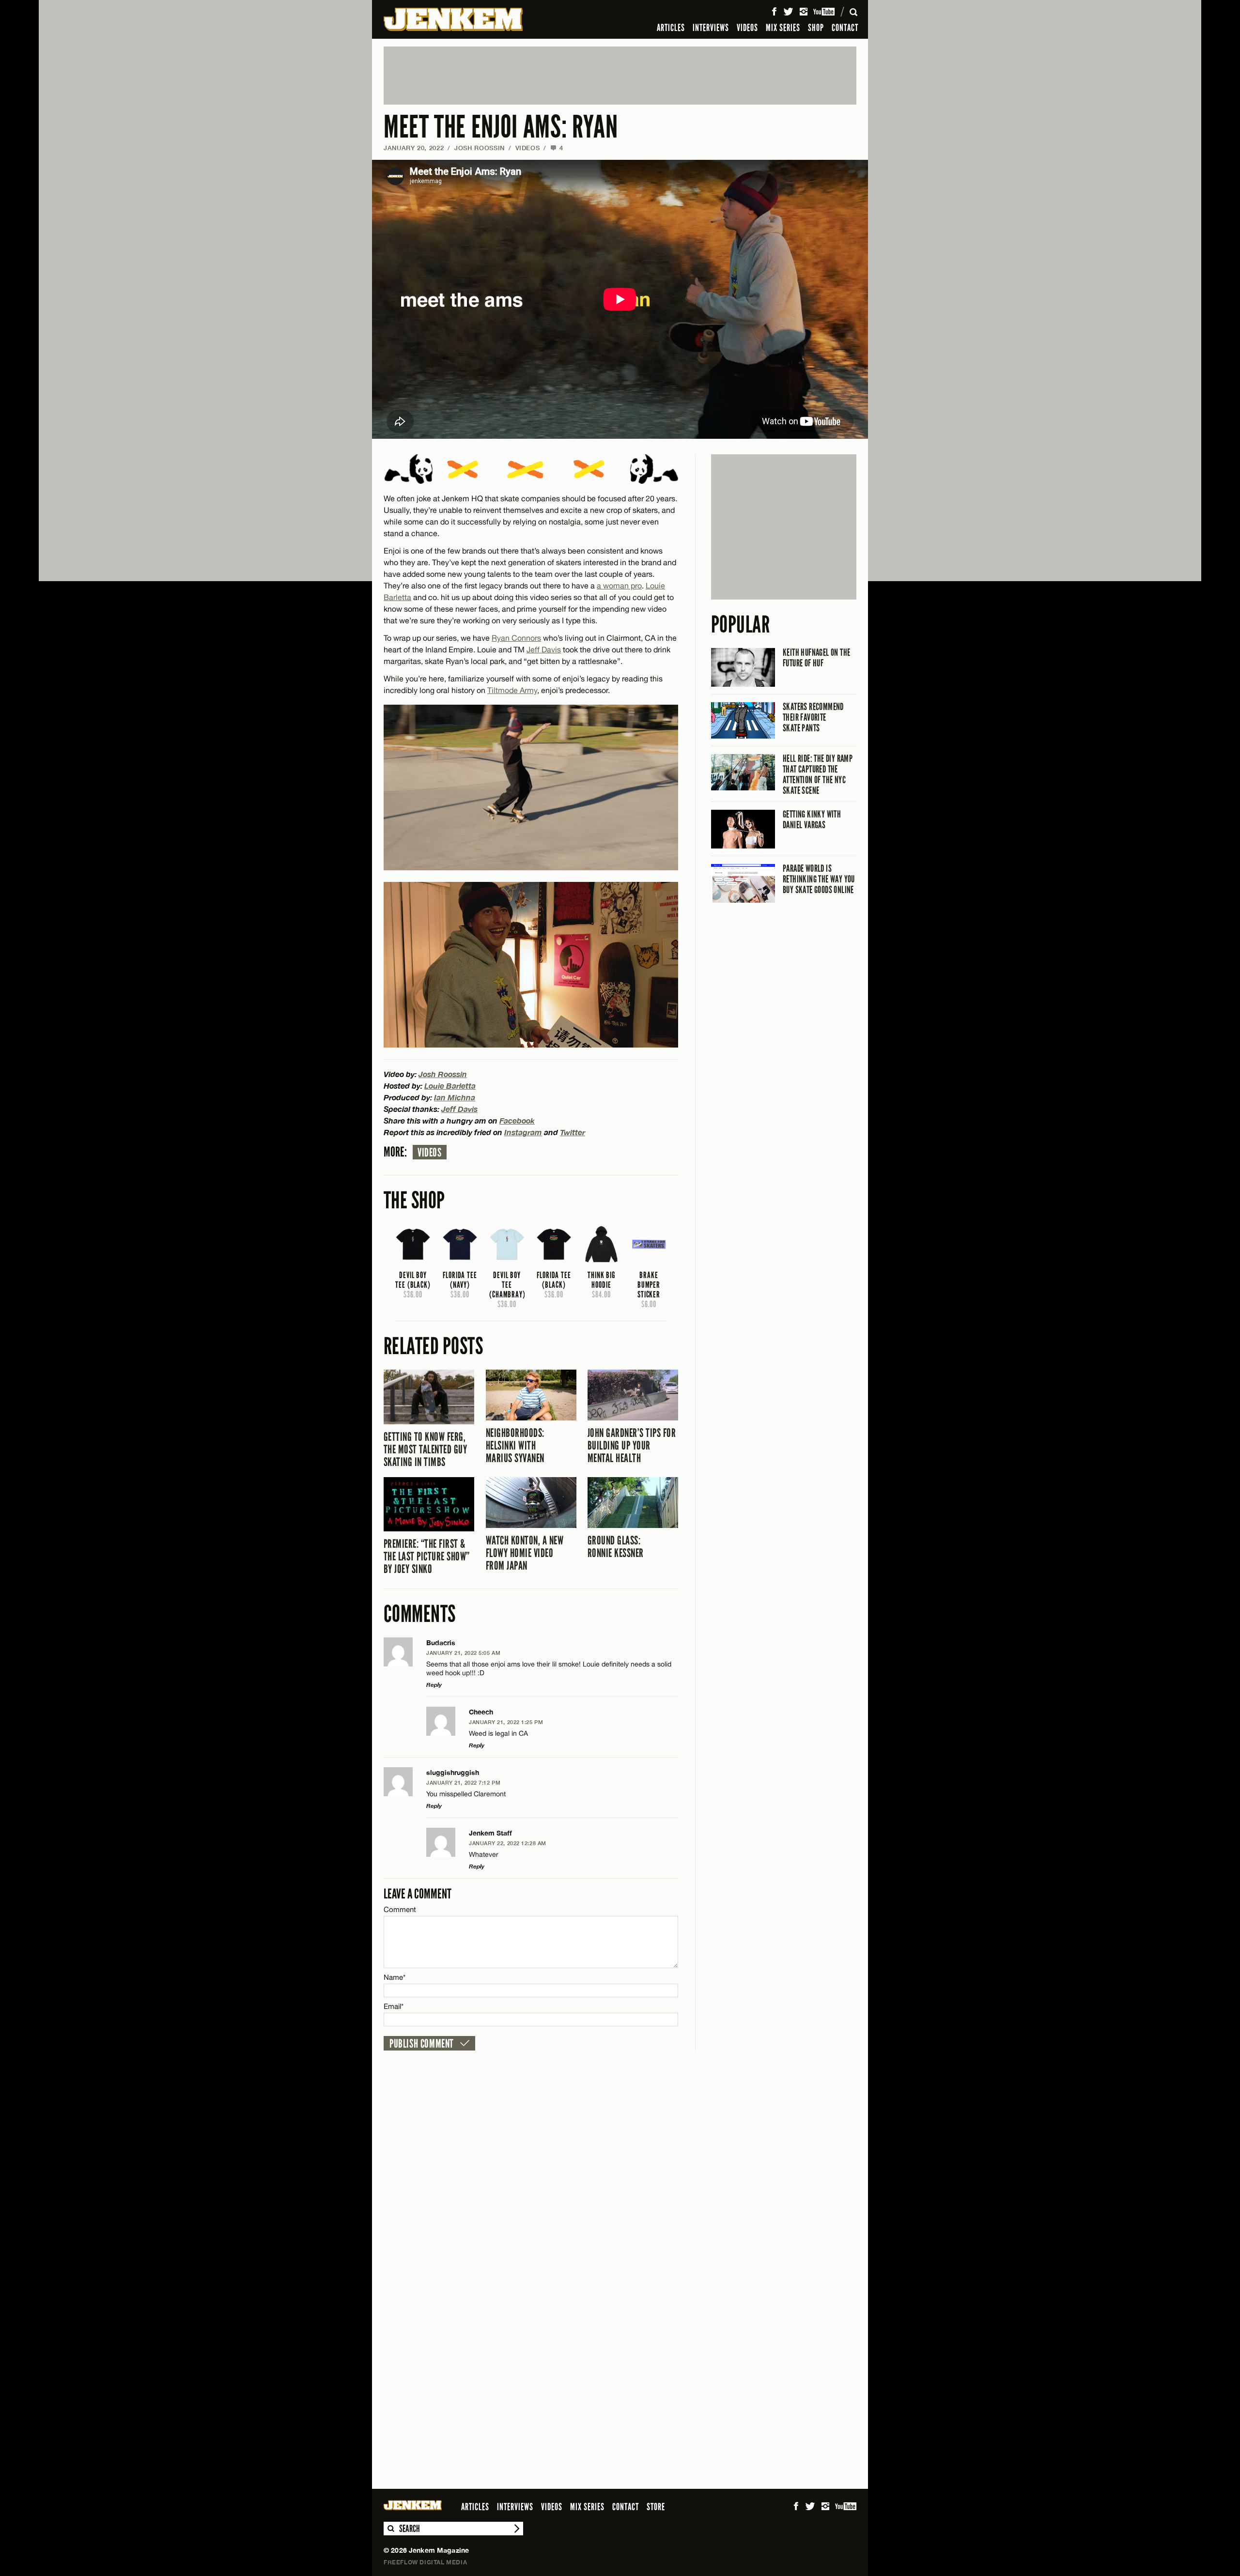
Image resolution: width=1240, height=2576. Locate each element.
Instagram (523, 1132)
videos (430, 1153)
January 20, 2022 (414, 148)
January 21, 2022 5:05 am (463, 1653)
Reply (434, 1685)
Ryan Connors (516, 638)
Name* (395, 1977)
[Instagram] (804, 12)
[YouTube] (825, 12)
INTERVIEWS (711, 28)
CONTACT (845, 28)
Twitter (573, 1132)
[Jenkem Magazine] (453, 19)
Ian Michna (455, 1097)
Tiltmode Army (512, 690)
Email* (394, 2006)
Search (390, 2529)
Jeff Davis (544, 649)
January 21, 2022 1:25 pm (506, 1722)
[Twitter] (788, 12)
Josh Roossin (480, 148)
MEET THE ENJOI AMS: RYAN (501, 127)
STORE (656, 2507)
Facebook (517, 1120)
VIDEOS (747, 28)
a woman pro (619, 586)
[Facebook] (774, 12)
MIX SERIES (783, 28)
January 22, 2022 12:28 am (508, 1843)
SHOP (816, 28)
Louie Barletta (450, 1086)
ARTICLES (671, 28)
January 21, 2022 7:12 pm (463, 1782)
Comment (400, 1909)
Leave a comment (418, 1894)
